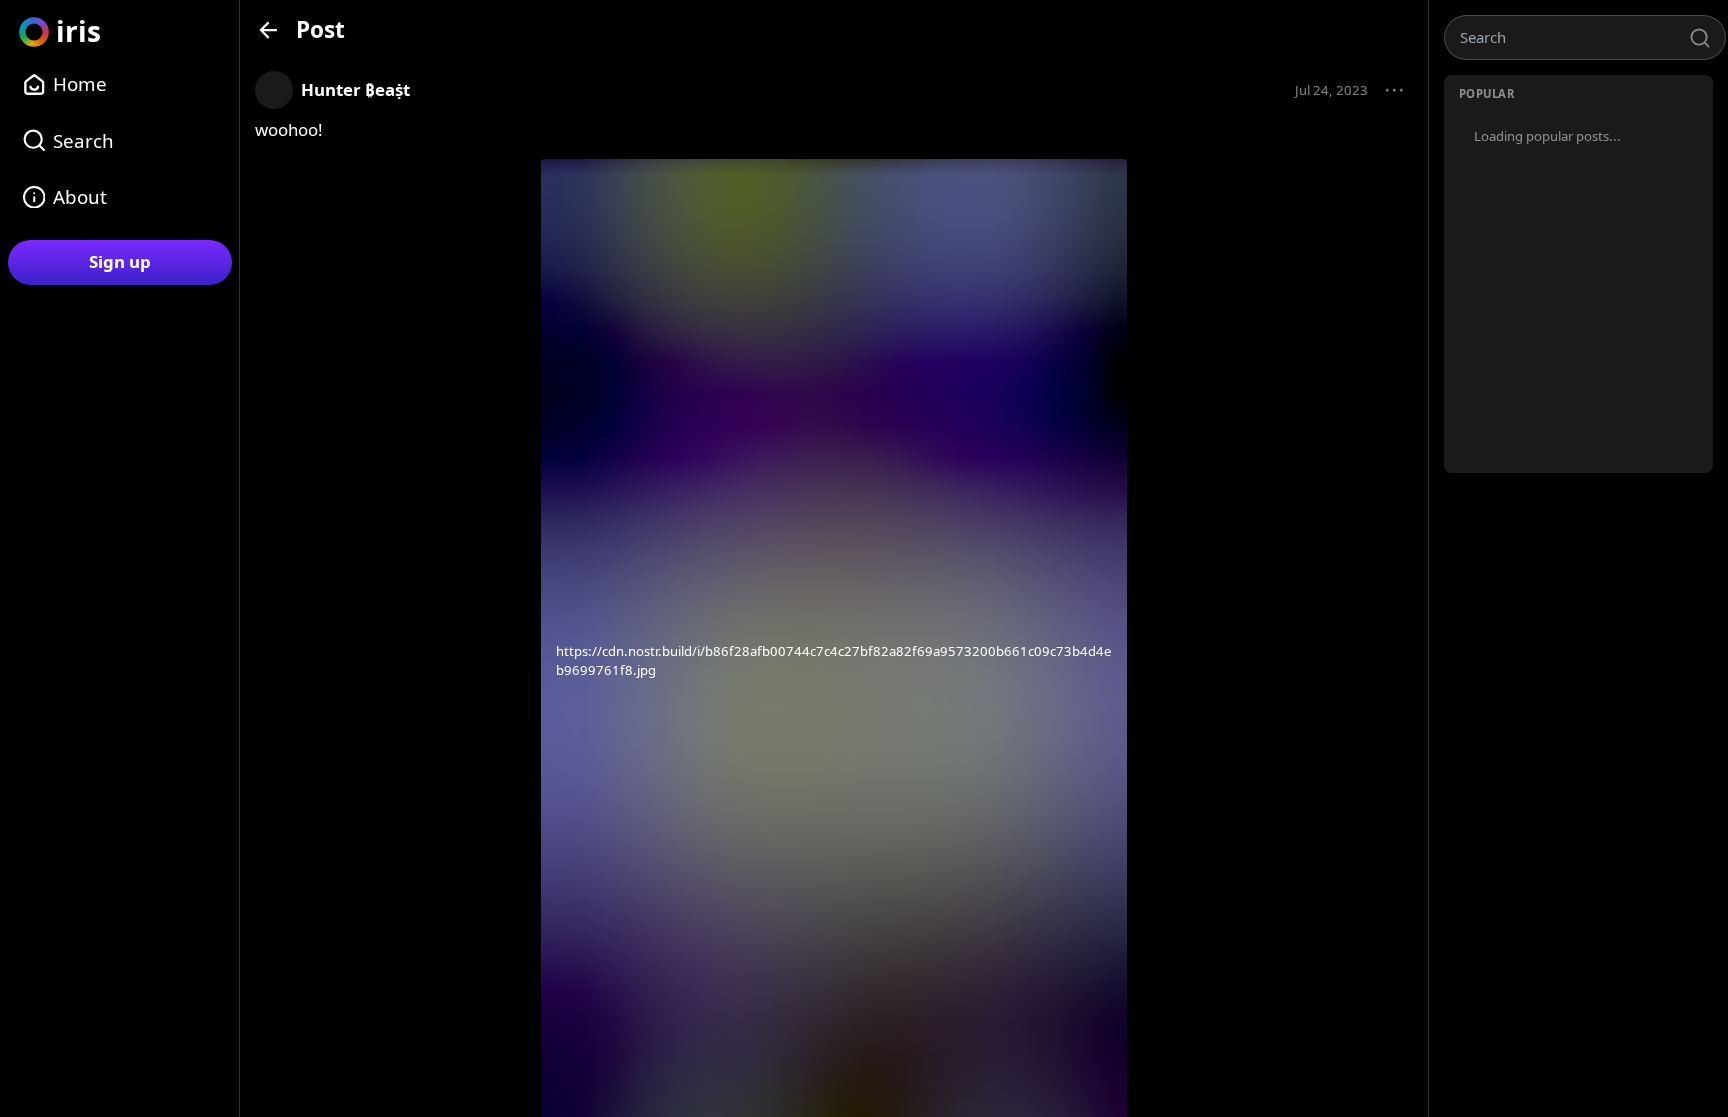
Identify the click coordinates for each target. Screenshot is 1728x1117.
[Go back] (268, 29)
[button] (1395, 91)
